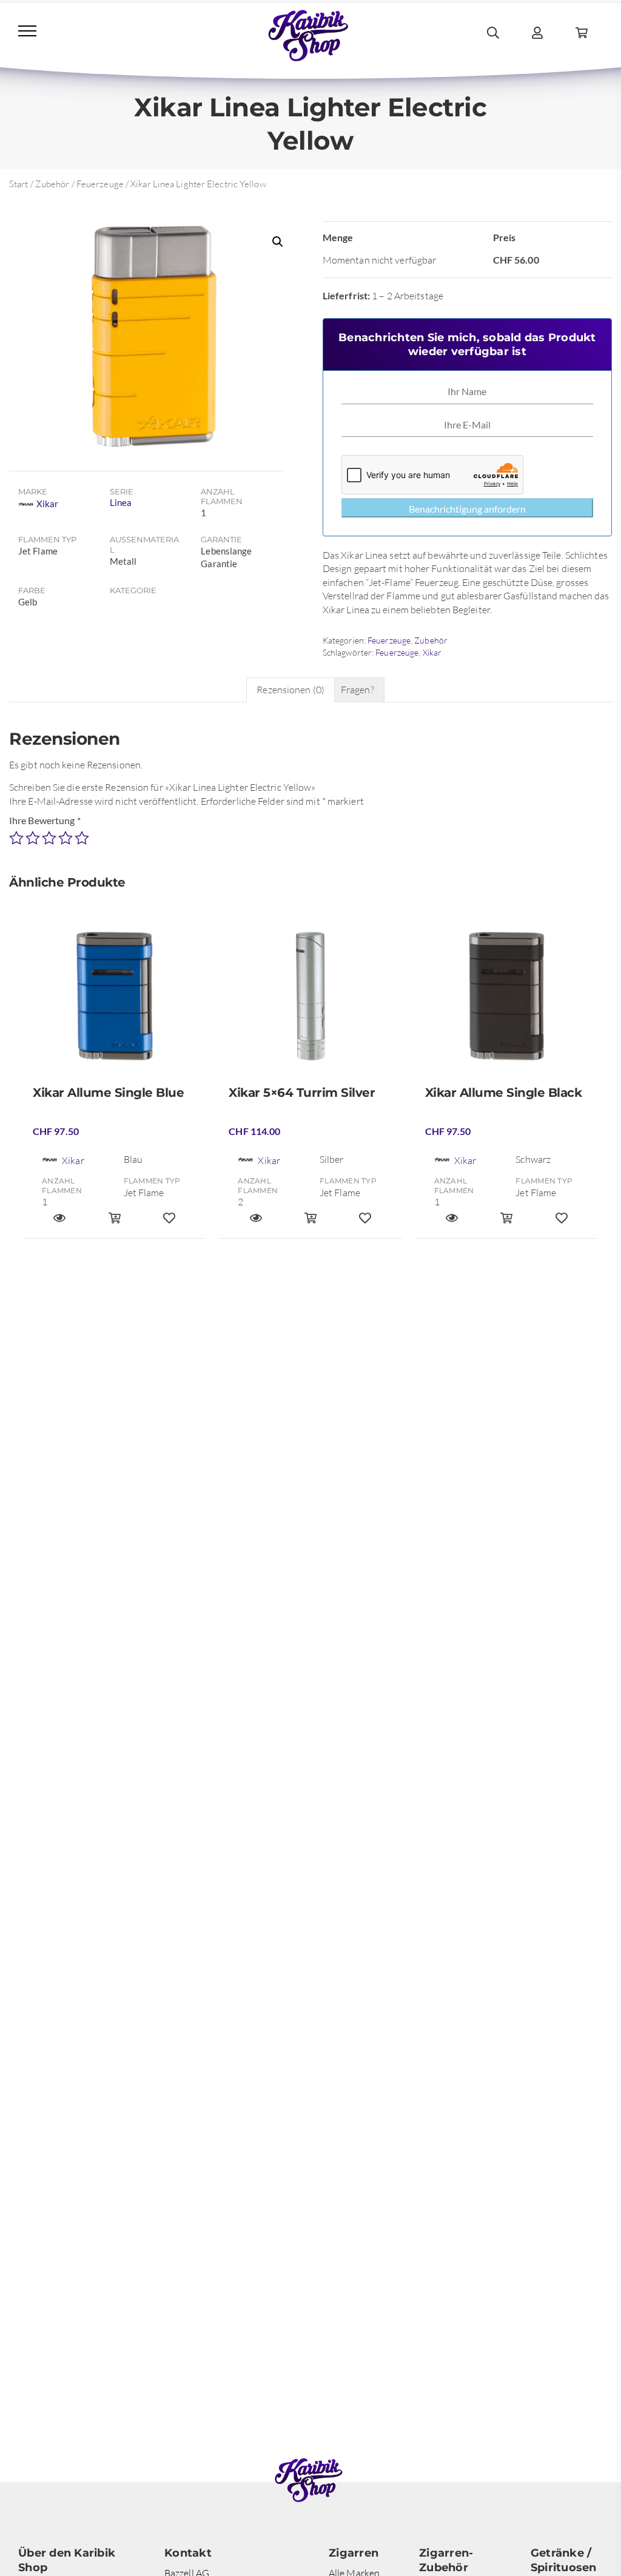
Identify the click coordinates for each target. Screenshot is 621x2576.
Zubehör (52, 184)
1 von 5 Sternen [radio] (16, 838)
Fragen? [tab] (357, 690)
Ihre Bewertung (45, 820)
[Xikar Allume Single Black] (506, 1001)
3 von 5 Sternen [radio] (49, 838)
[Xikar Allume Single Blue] (115, 1001)
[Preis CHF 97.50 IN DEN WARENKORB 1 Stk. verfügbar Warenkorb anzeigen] (114, 1223)
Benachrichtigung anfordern (467, 509)
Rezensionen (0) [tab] (290, 690)
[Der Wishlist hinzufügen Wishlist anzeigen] (169, 1223)
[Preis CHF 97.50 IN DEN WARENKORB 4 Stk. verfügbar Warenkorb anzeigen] (507, 1223)
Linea (121, 502)
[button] (278, 242)
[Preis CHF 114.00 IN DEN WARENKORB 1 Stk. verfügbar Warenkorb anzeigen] (311, 1223)
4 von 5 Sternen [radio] (65, 838)
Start (19, 184)
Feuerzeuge (100, 184)
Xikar (432, 652)
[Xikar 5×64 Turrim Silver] (310, 1001)
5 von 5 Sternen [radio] (82, 838)
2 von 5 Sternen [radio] (33, 838)
